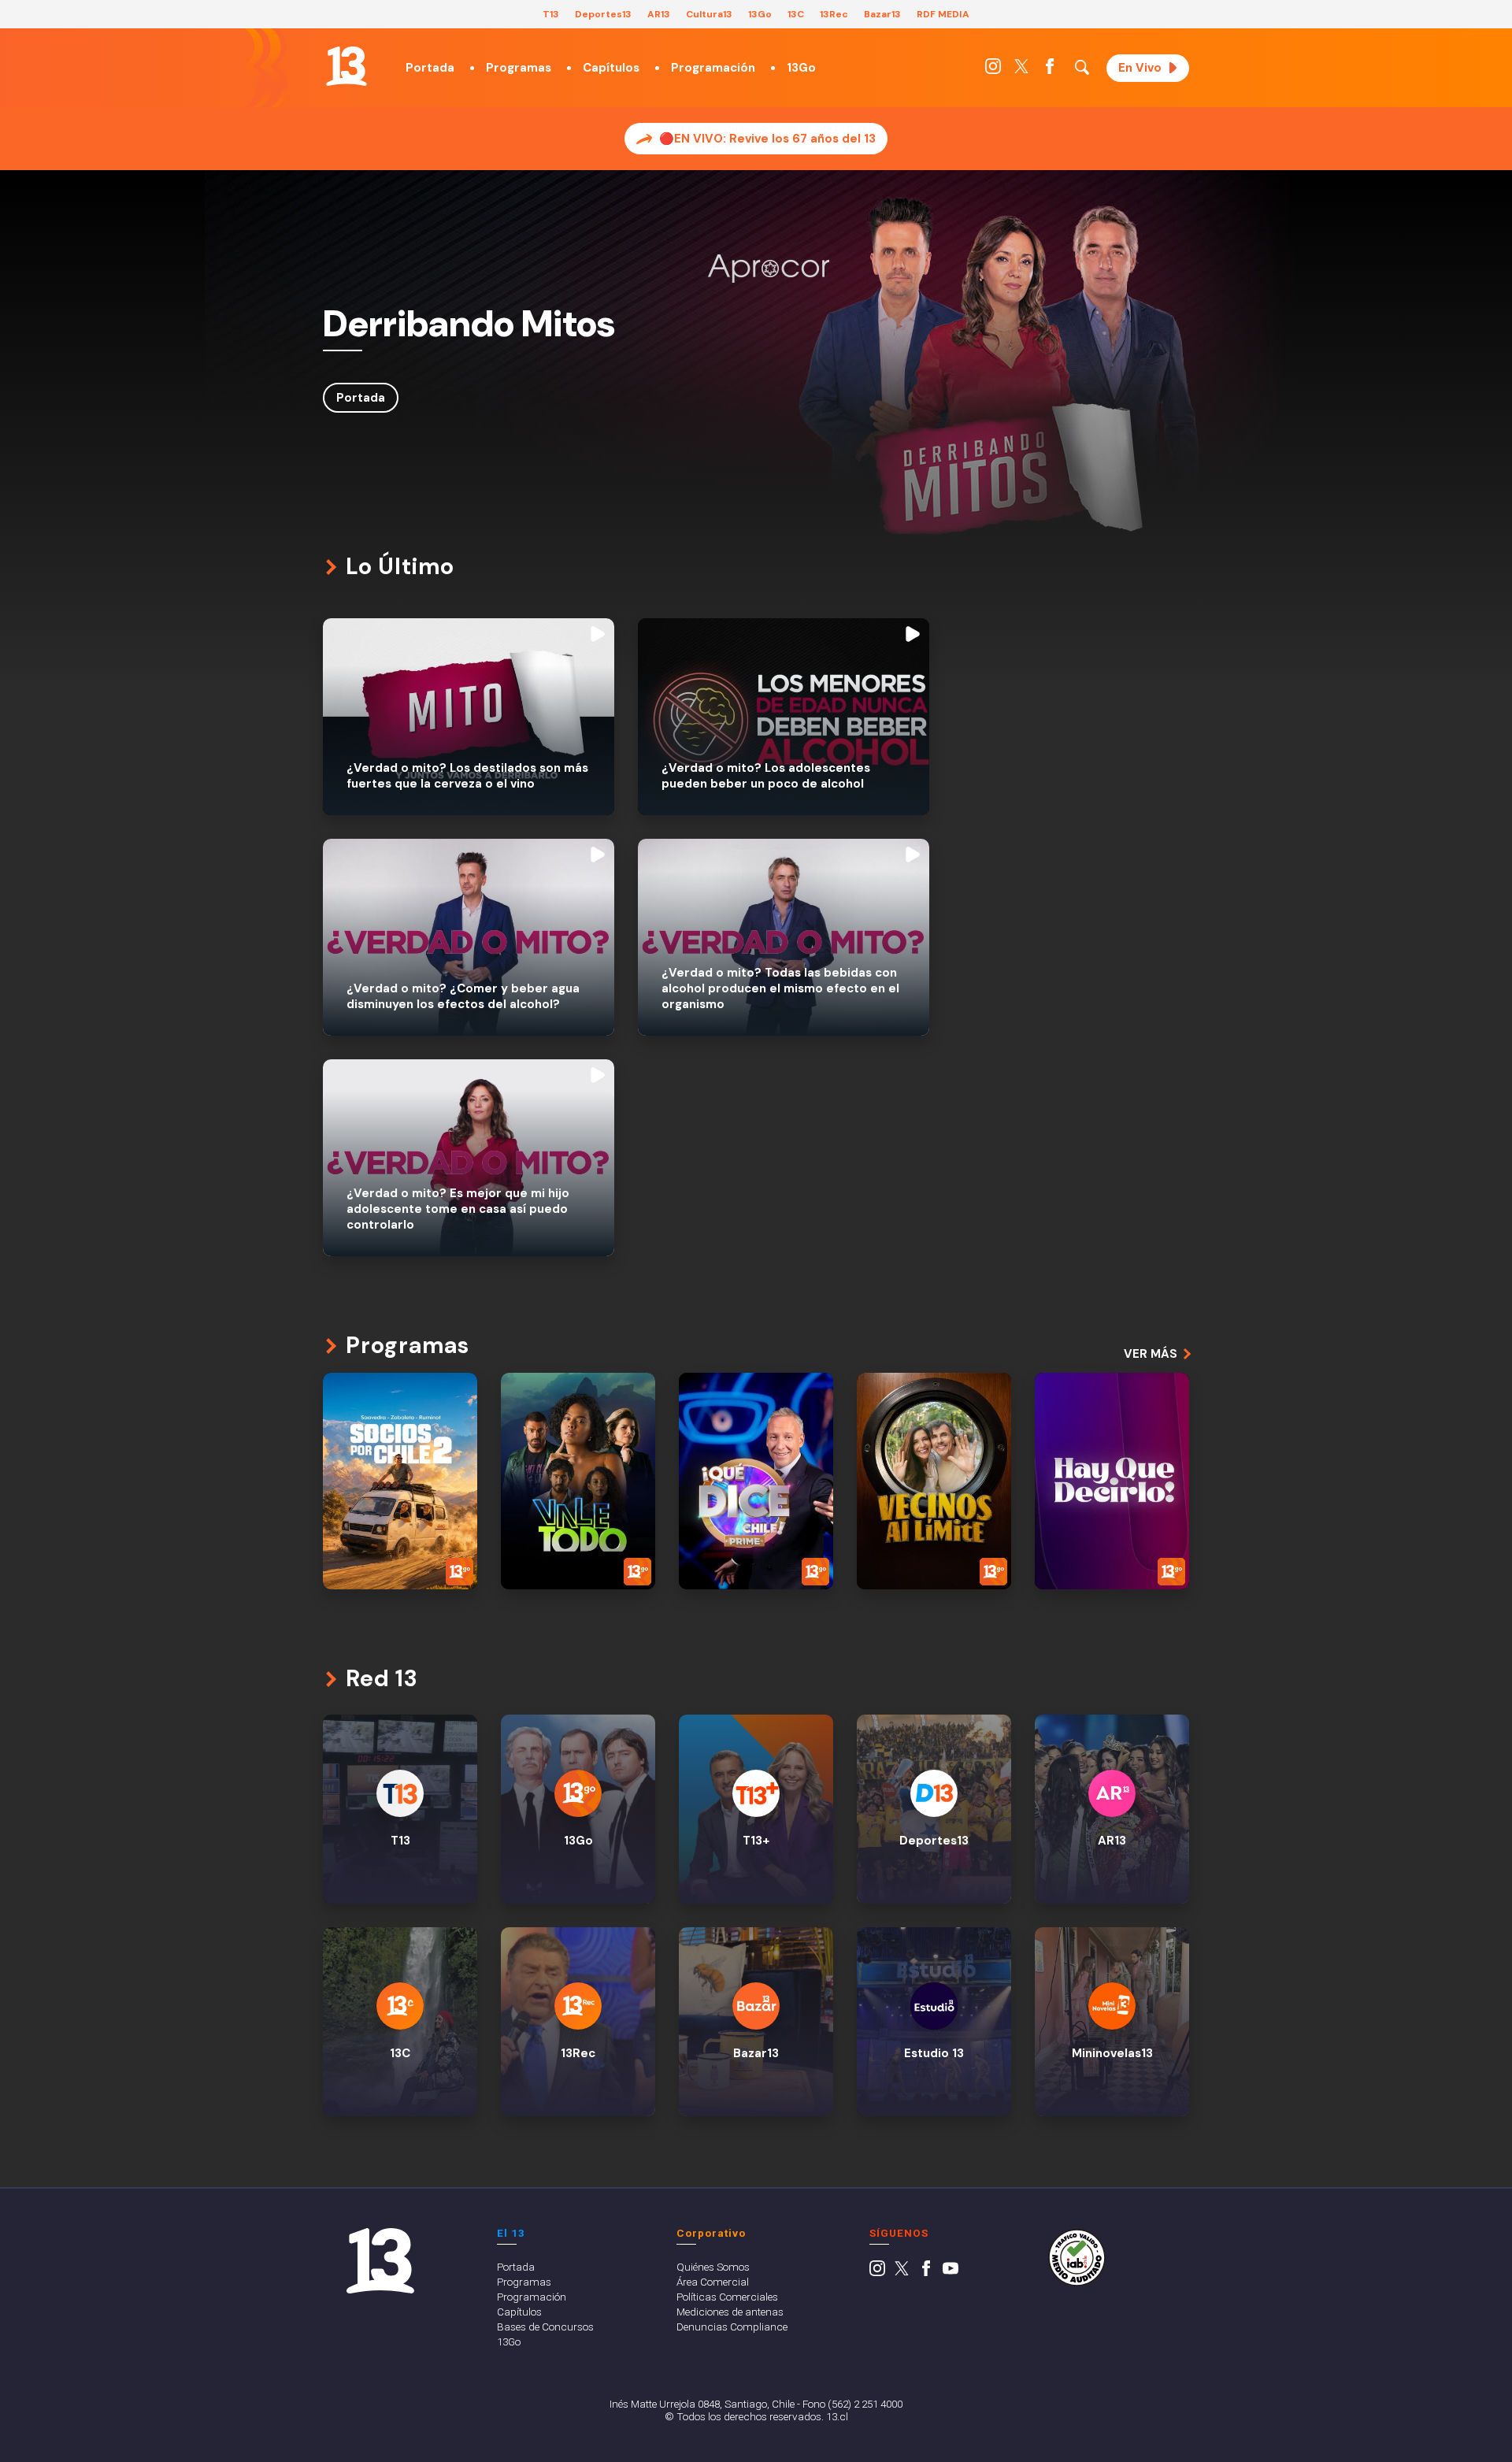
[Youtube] (951, 2272)
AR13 (659, 14)
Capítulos (611, 68)
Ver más (1151, 1354)
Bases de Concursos (545, 2327)
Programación (713, 68)
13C (796, 14)
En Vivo (1140, 68)
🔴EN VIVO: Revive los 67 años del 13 (767, 139)
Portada (430, 68)
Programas (519, 68)
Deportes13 (603, 14)
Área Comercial (713, 2282)
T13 (551, 14)
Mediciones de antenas (730, 2312)
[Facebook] (1050, 70)
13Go (760, 14)
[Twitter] (1021, 70)
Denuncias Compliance (732, 2327)
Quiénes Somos (713, 2267)
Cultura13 (709, 14)
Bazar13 (882, 14)
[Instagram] (993, 70)
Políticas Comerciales (727, 2297)
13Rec (834, 14)
